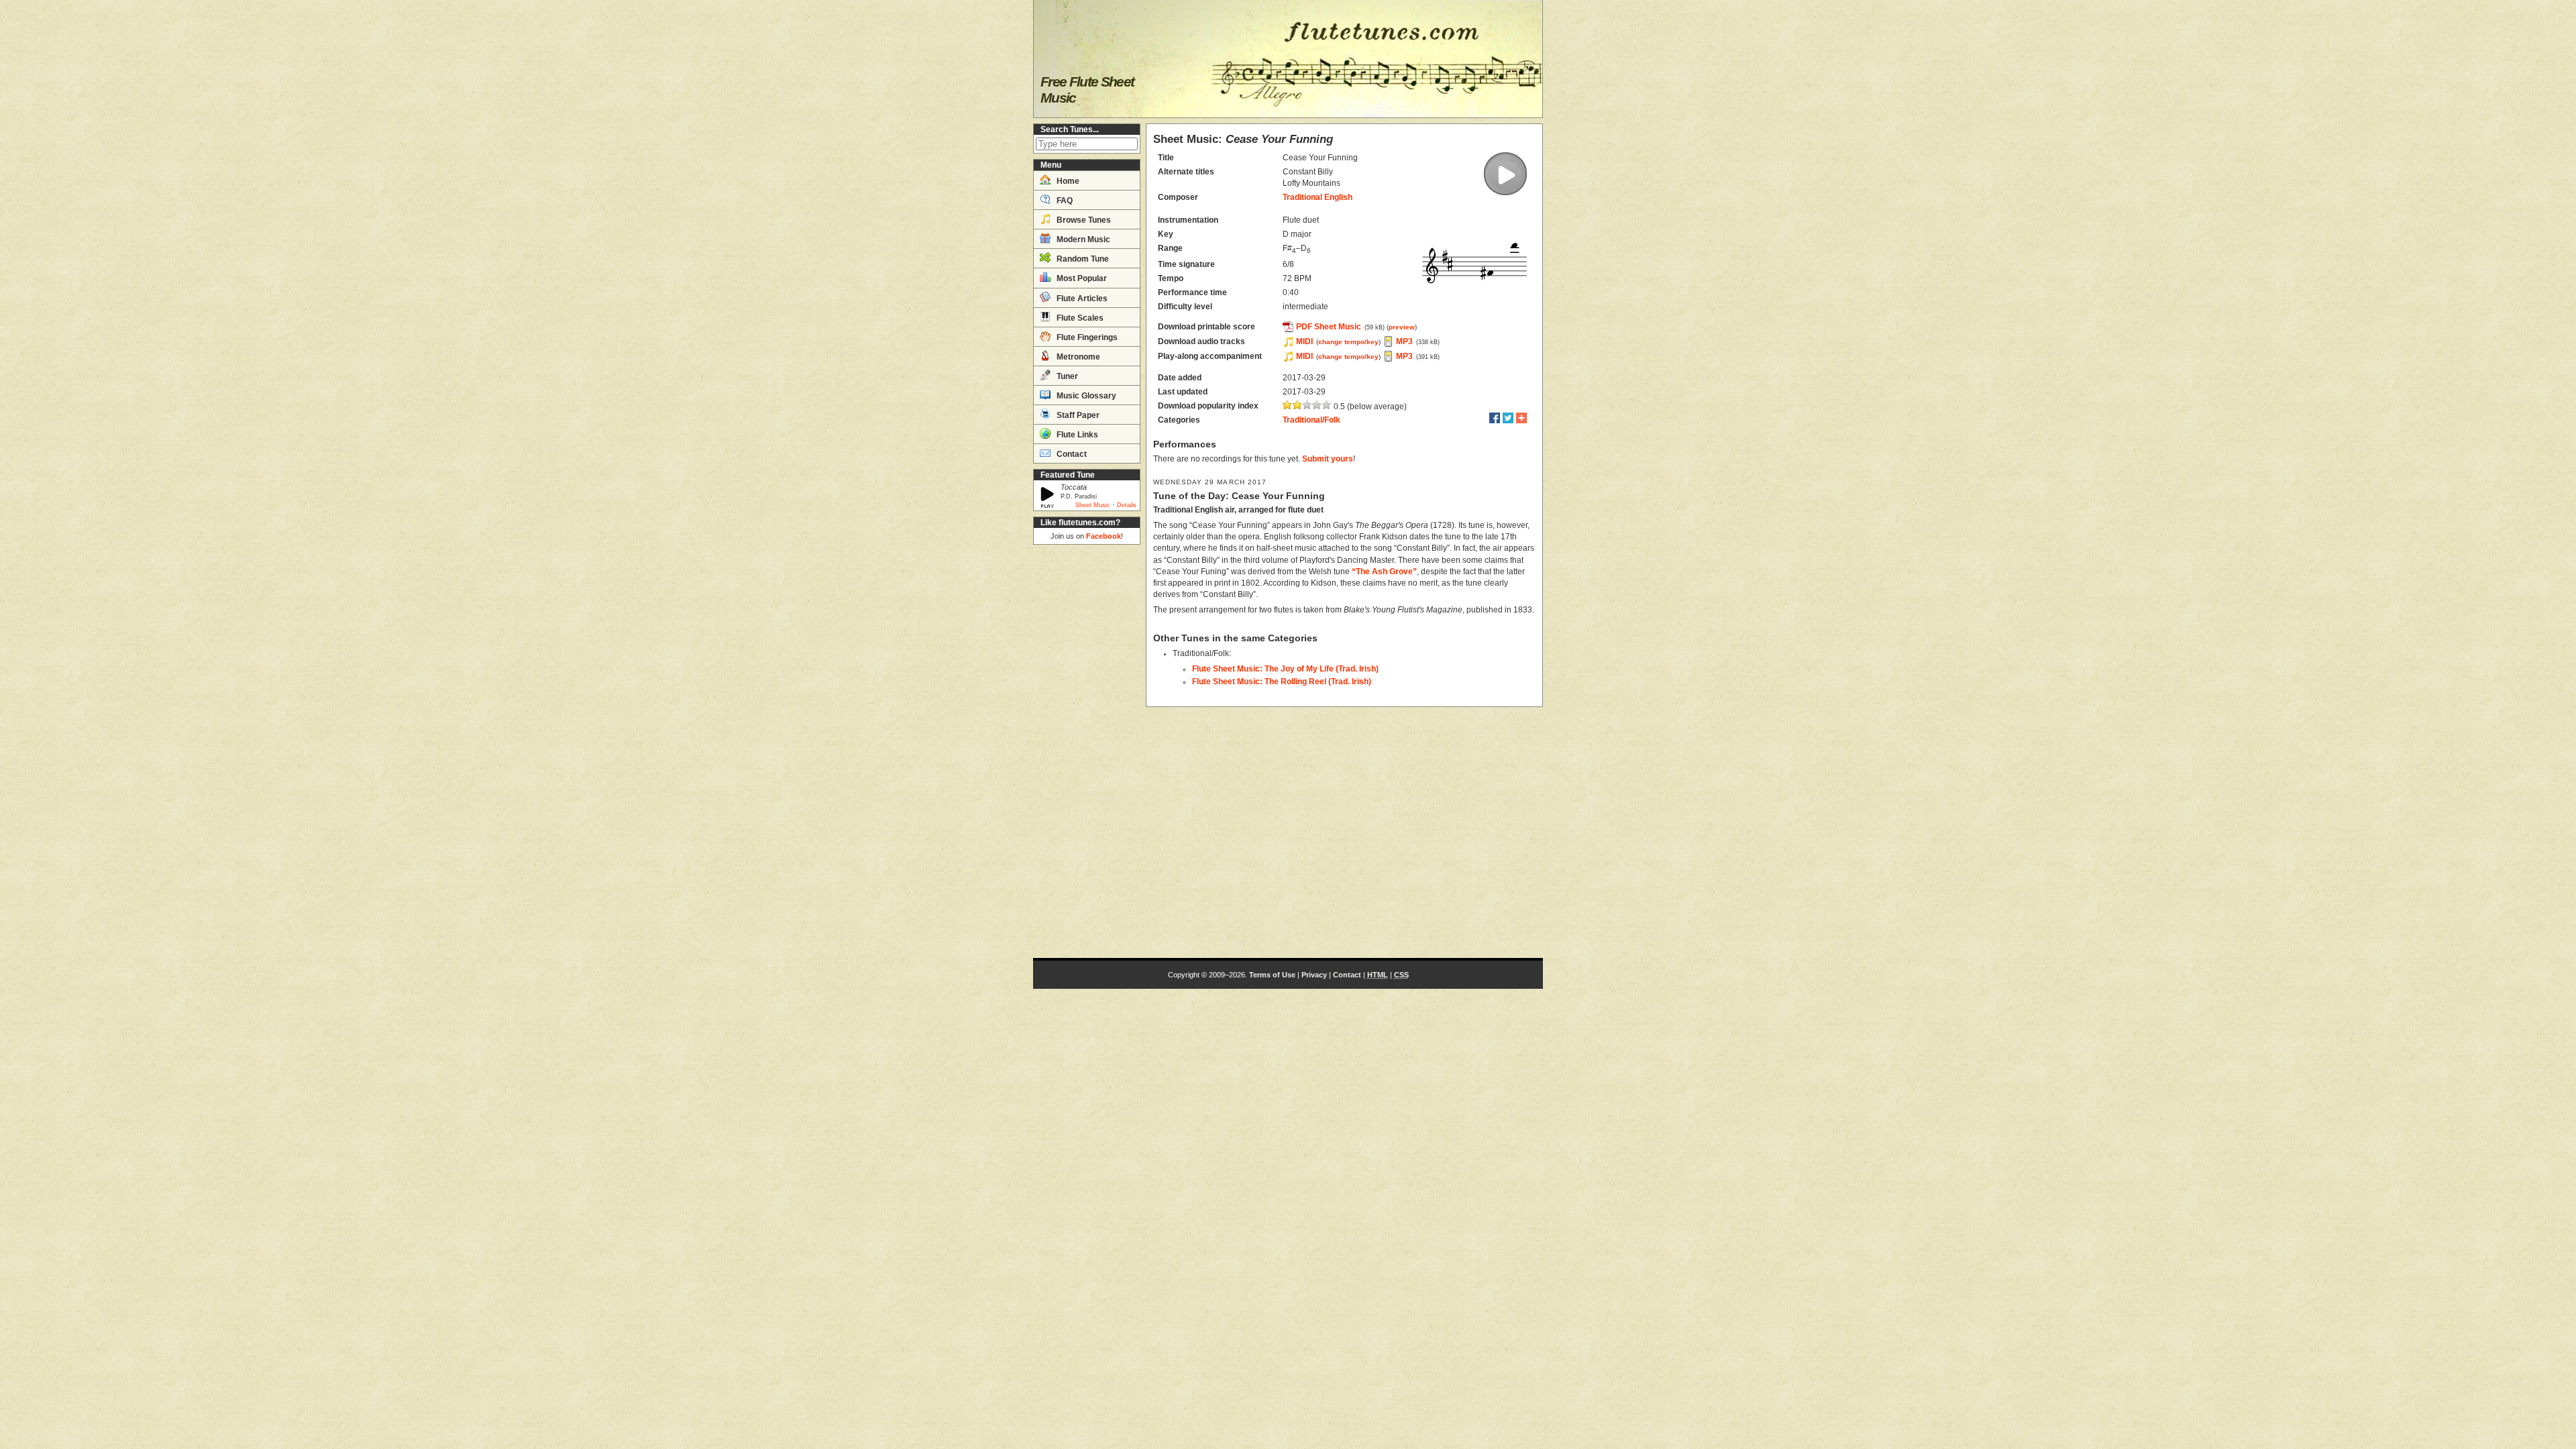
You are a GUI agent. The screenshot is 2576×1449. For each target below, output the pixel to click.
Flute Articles (1081, 299)
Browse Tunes (1083, 220)
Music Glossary (1085, 396)
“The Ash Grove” (1384, 572)
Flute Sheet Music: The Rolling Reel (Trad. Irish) (1282, 682)
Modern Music (1082, 239)
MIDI (1304, 341)
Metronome (1077, 357)
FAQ (1064, 201)
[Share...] (1521, 418)
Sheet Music (1093, 505)
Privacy (1314, 975)
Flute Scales (1079, 318)
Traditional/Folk (1311, 420)
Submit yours (1328, 459)
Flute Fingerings (1086, 337)
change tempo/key (1348, 342)
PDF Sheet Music (1329, 327)
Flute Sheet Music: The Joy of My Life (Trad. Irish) (1285, 669)
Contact (1071, 454)
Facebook (1104, 536)
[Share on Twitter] (1508, 418)
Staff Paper (1077, 415)
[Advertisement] (1087, 751)
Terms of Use (1272, 975)
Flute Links (1076, 435)
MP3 (1404, 341)
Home (1067, 181)
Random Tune (1082, 259)
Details (1127, 505)
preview (1402, 327)
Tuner (1066, 376)
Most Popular (1081, 278)
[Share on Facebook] (1495, 418)
